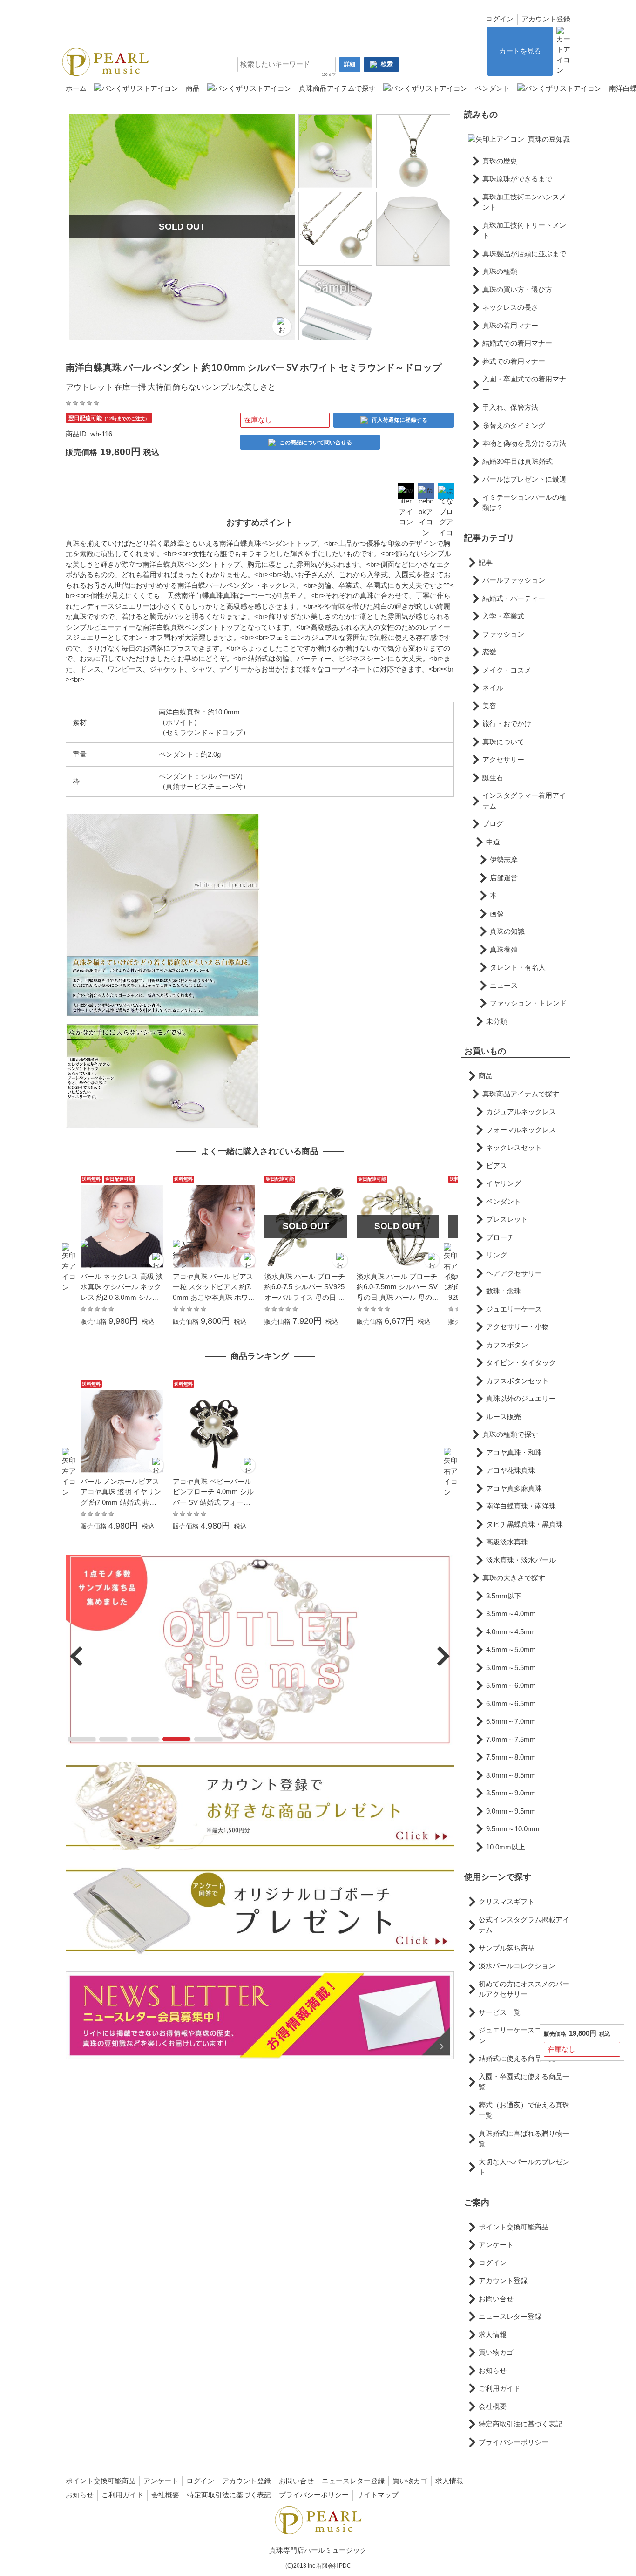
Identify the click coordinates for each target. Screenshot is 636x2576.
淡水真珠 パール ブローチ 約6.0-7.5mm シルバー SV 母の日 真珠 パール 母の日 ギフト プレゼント (398, 1288)
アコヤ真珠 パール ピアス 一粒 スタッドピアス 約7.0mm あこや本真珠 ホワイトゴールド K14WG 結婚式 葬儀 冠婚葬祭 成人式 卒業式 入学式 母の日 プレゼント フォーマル (214, 1288)
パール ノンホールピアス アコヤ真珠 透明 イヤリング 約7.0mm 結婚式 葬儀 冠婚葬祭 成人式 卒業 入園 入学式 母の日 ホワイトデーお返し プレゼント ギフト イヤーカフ (122, 1493)
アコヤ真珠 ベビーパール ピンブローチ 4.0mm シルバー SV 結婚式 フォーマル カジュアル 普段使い (213, 1493)
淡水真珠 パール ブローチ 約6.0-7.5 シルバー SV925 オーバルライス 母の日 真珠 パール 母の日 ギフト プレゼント (305, 1288)
